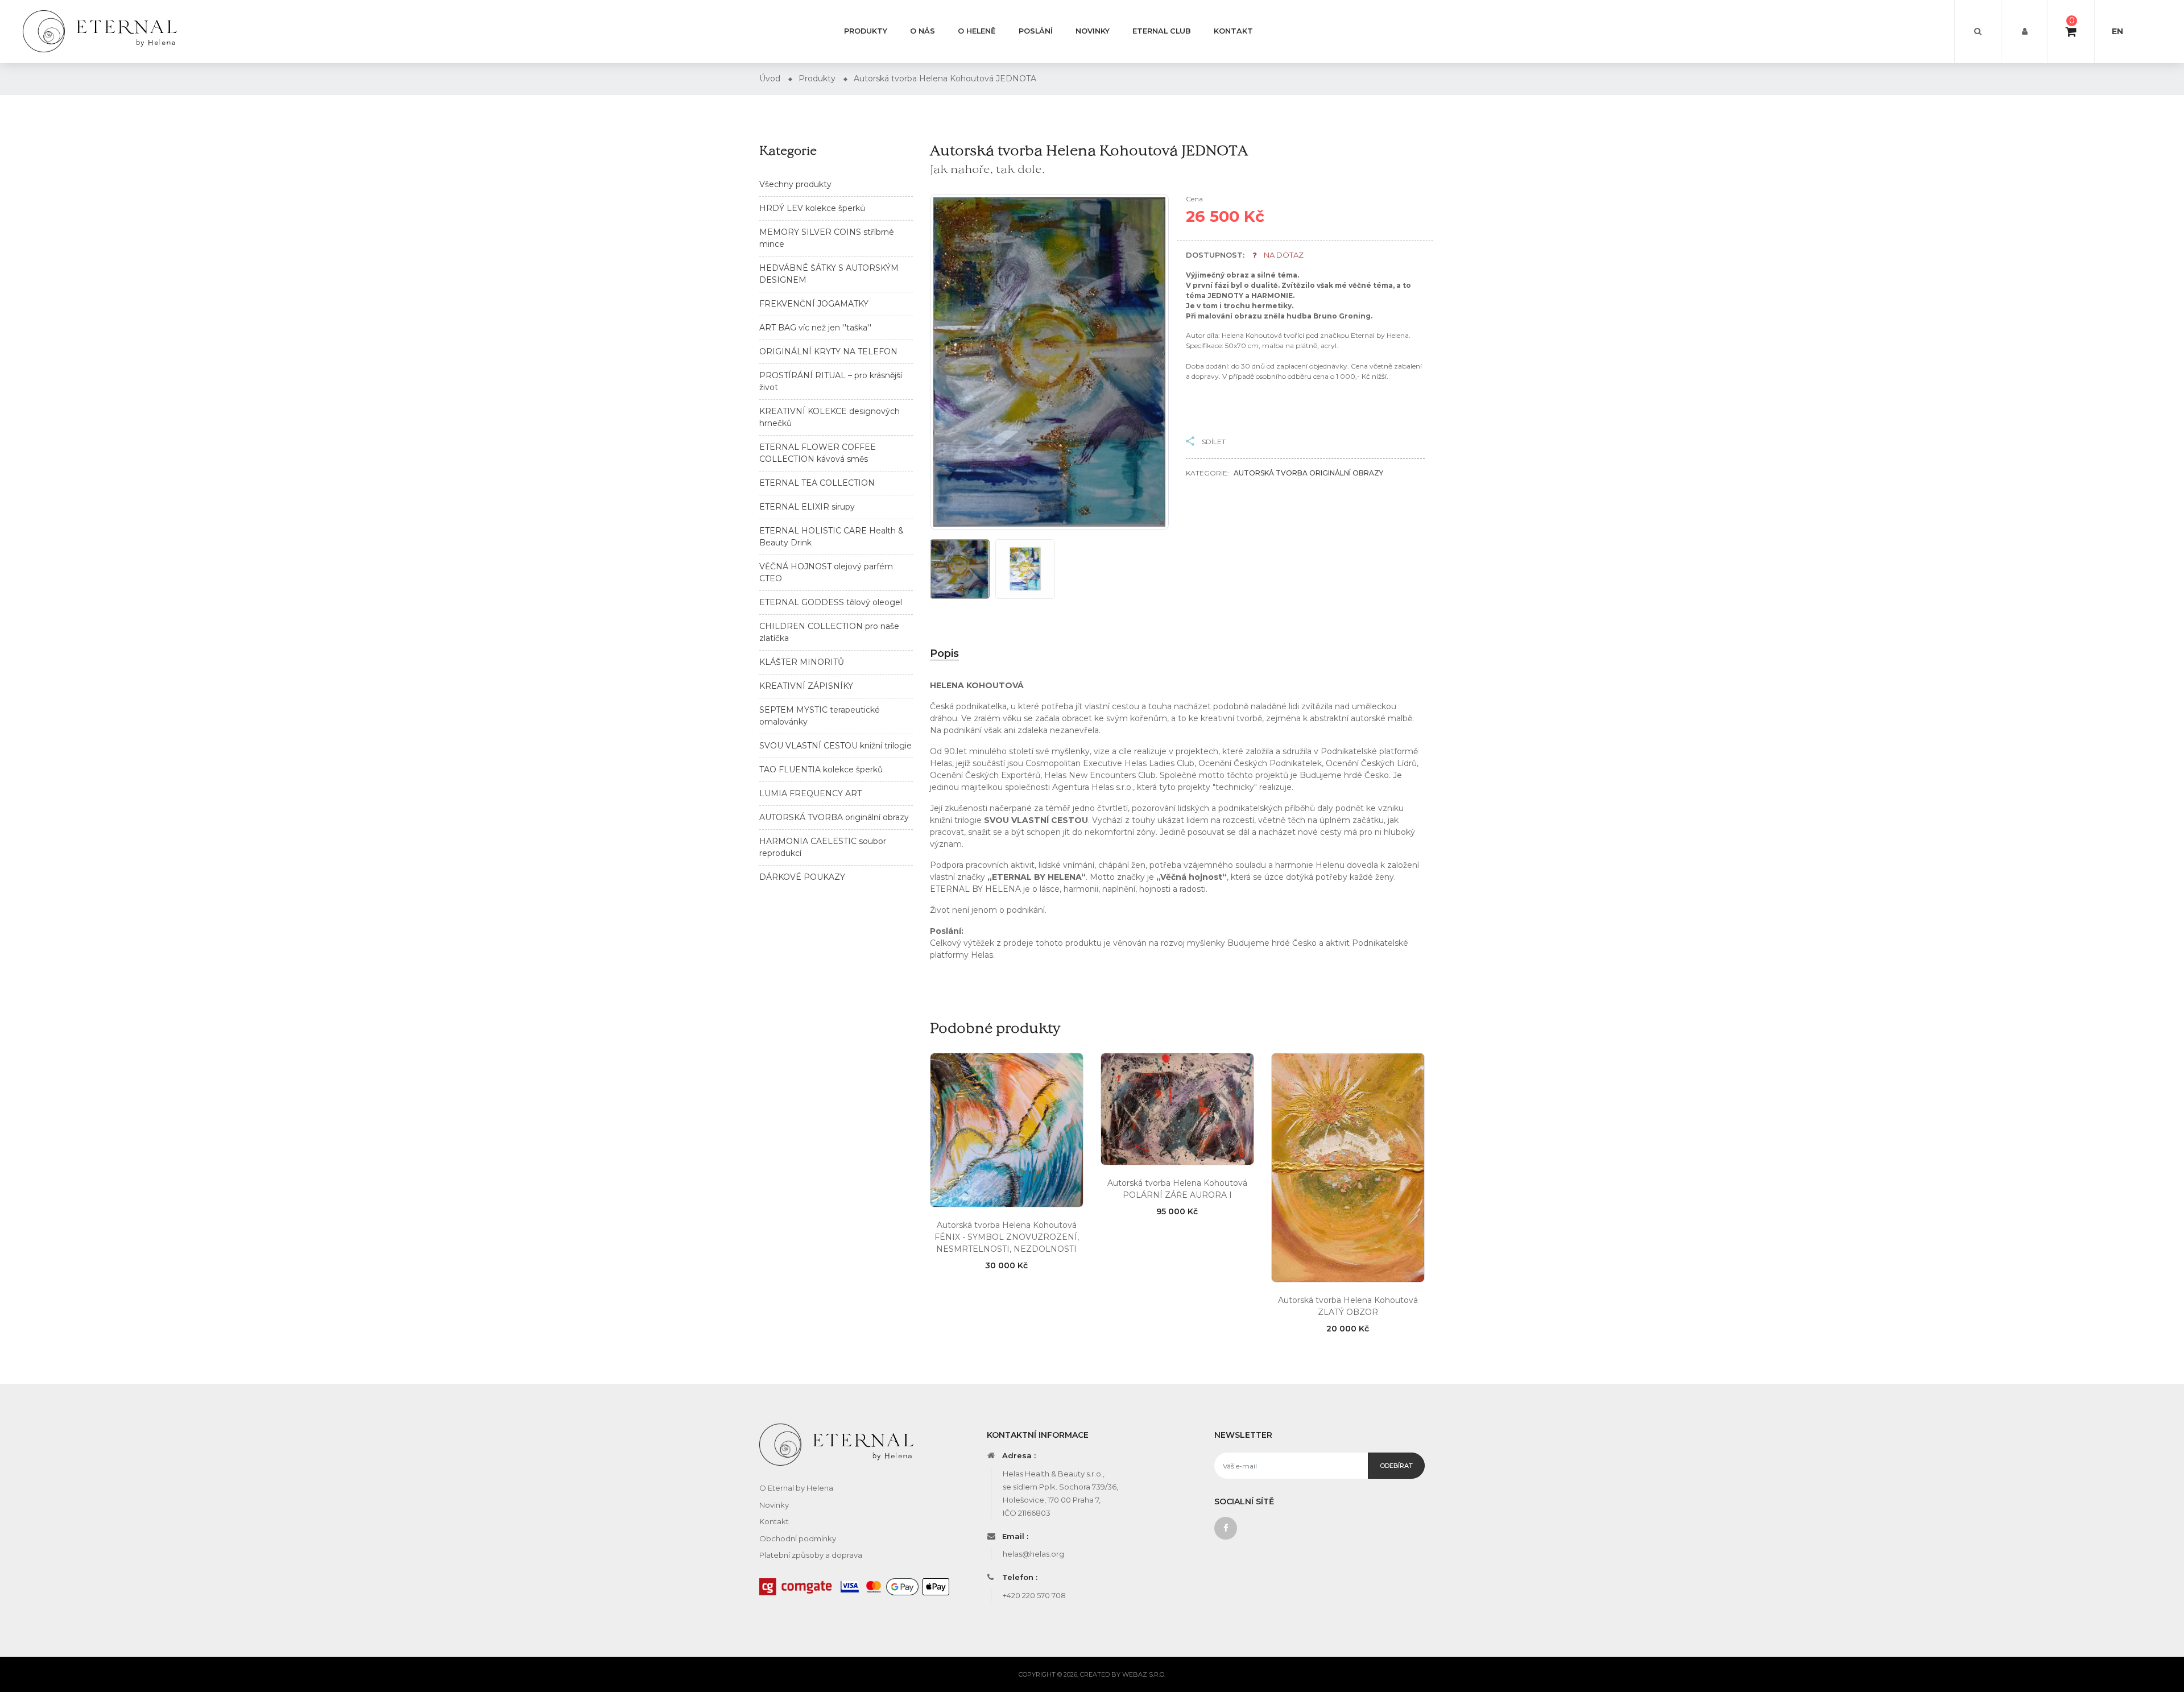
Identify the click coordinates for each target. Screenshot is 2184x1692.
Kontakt (1233, 31)
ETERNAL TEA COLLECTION (817, 483)
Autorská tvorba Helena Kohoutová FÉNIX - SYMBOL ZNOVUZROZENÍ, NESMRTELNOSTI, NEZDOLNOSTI (1007, 1237)
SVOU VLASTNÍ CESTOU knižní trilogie (835, 746)
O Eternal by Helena (796, 1488)
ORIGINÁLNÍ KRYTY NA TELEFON (828, 351)
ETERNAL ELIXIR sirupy (807, 507)
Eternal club (1162, 31)
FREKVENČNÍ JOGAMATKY (814, 304)
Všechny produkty (795, 184)
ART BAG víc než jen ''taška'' (815, 328)
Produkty (866, 31)
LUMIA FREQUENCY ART (810, 793)
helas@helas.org (1033, 1554)
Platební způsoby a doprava (811, 1555)
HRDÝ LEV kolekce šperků (812, 208)
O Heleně (977, 31)
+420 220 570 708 (1034, 1595)
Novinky (1093, 31)
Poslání (1036, 31)
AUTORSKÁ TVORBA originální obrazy (834, 817)
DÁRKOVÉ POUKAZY (802, 877)
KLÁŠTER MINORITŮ (802, 662)
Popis (944, 653)
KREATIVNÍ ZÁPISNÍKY (806, 686)
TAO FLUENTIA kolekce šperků (821, 770)
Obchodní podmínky (798, 1538)
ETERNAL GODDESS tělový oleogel (831, 602)
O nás (923, 31)
